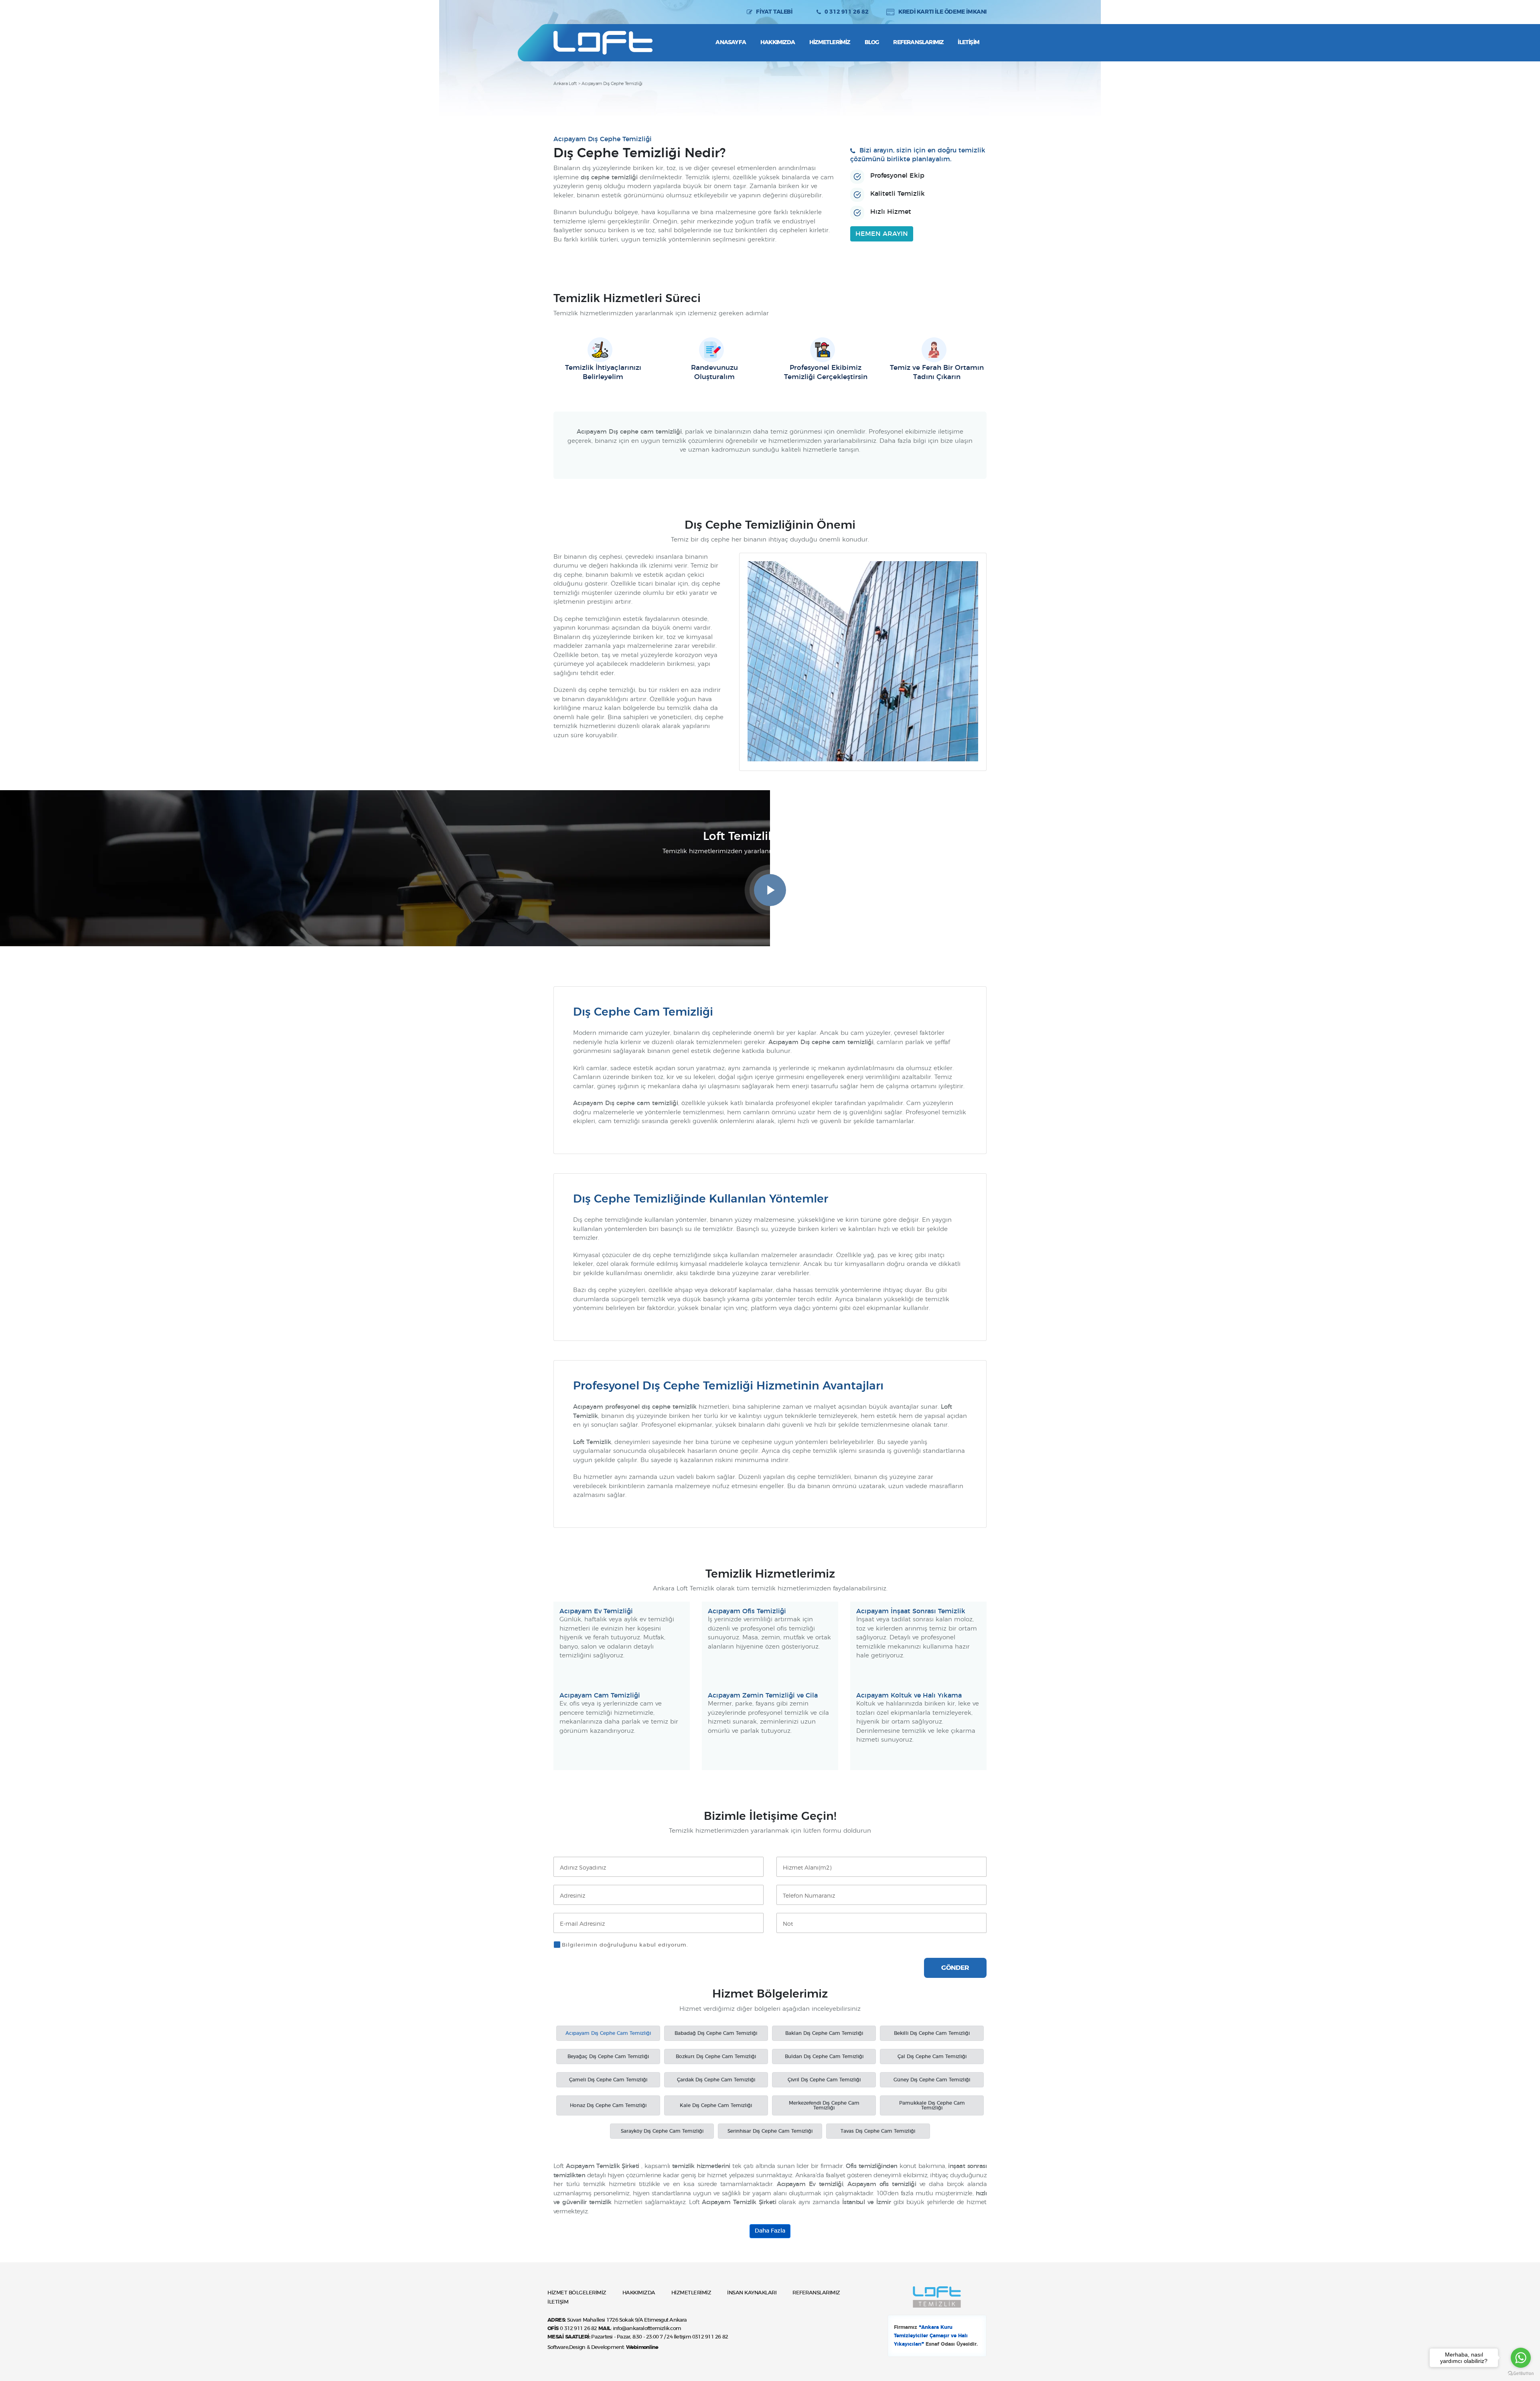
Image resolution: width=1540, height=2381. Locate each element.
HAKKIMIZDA (639, 2293)
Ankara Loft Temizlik (603, 43)
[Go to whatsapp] (1521, 2358)
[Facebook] (574, 12)
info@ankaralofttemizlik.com (647, 2329)
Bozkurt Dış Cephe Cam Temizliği (716, 2057)
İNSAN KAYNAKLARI (752, 2293)
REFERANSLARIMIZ (816, 2293)
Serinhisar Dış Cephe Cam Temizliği (770, 2131)
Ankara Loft (565, 84)
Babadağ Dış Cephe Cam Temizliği (716, 2033)
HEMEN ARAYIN (882, 234)
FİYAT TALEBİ (774, 12)
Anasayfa (731, 43)
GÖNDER (955, 1968)
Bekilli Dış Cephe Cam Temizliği (932, 2033)
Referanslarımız (918, 43)
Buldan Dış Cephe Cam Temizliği (824, 2057)
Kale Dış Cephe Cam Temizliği (716, 2105)
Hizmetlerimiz (830, 43)
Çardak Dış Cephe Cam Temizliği (716, 2080)
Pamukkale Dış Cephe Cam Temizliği (932, 2105)
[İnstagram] (559, 12)
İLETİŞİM (558, 2302)
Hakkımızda (778, 43)
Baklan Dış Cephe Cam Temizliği (824, 2033)
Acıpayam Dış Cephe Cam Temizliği (608, 2033)
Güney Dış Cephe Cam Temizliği (932, 2080)
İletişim (969, 43)
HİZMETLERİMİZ (691, 2293)
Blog (872, 43)
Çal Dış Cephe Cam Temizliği (932, 2057)
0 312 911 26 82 (846, 12)
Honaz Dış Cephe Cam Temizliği (608, 2105)
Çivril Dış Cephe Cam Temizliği (824, 2080)
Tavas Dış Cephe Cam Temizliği (878, 2131)
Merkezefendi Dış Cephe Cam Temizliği (824, 2105)
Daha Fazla (770, 2231)
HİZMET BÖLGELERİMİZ (577, 2293)
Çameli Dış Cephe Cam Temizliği (608, 2080)
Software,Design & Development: (603, 2348)
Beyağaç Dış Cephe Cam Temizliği (608, 2057)
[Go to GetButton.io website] (1521, 2373)
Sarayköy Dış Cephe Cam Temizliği (662, 2131)
